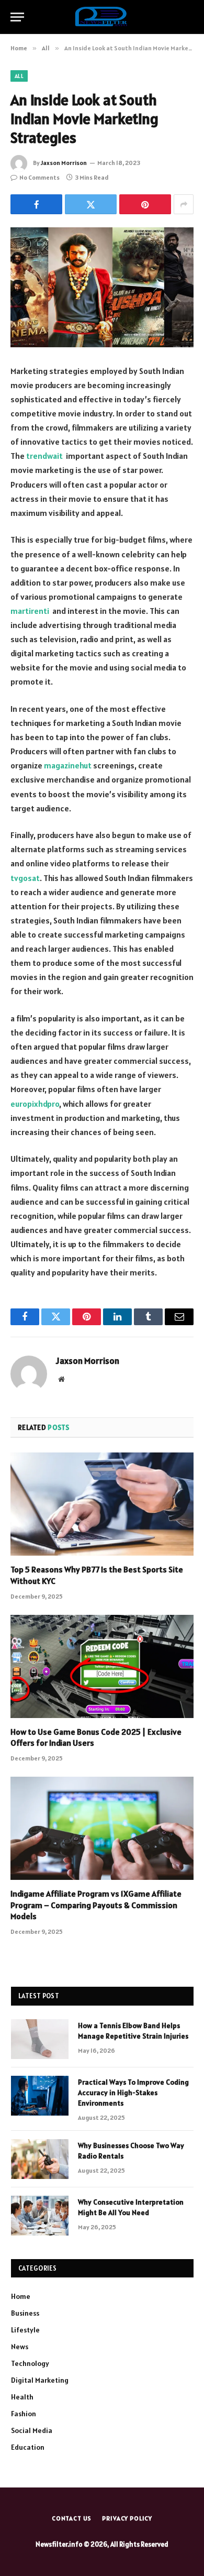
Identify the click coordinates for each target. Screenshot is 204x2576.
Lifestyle (25, 2330)
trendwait (44, 456)
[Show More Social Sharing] (184, 204)
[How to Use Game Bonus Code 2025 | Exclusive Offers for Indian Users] (102, 1666)
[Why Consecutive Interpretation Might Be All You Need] (40, 2216)
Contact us (72, 2518)
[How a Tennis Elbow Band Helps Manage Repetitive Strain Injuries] (40, 2039)
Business (25, 2313)
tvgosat (25, 878)
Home (21, 2296)
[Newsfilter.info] (102, 17)
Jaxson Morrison (64, 163)
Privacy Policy (127, 2518)
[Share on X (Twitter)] (91, 204)
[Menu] (17, 17)
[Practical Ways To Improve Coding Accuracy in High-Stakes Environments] (40, 2096)
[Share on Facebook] (36, 204)
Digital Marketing (40, 2380)
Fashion (24, 2414)
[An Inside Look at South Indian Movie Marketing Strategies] (102, 287)
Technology (30, 2363)
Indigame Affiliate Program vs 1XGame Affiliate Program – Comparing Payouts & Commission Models (96, 1905)
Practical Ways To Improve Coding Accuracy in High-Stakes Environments (133, 2093)
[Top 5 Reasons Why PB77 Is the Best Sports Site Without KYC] (102, 1504)
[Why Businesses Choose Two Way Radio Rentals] (40, 2159)
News (20, 2347)
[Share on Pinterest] (145, 204)
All (19, 76)
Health (22, 2397)
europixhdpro (35, 1104)
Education (28, 2447)
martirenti (30, 611)
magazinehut (68, 765)
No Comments (39, 177)
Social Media (32, 2430)
